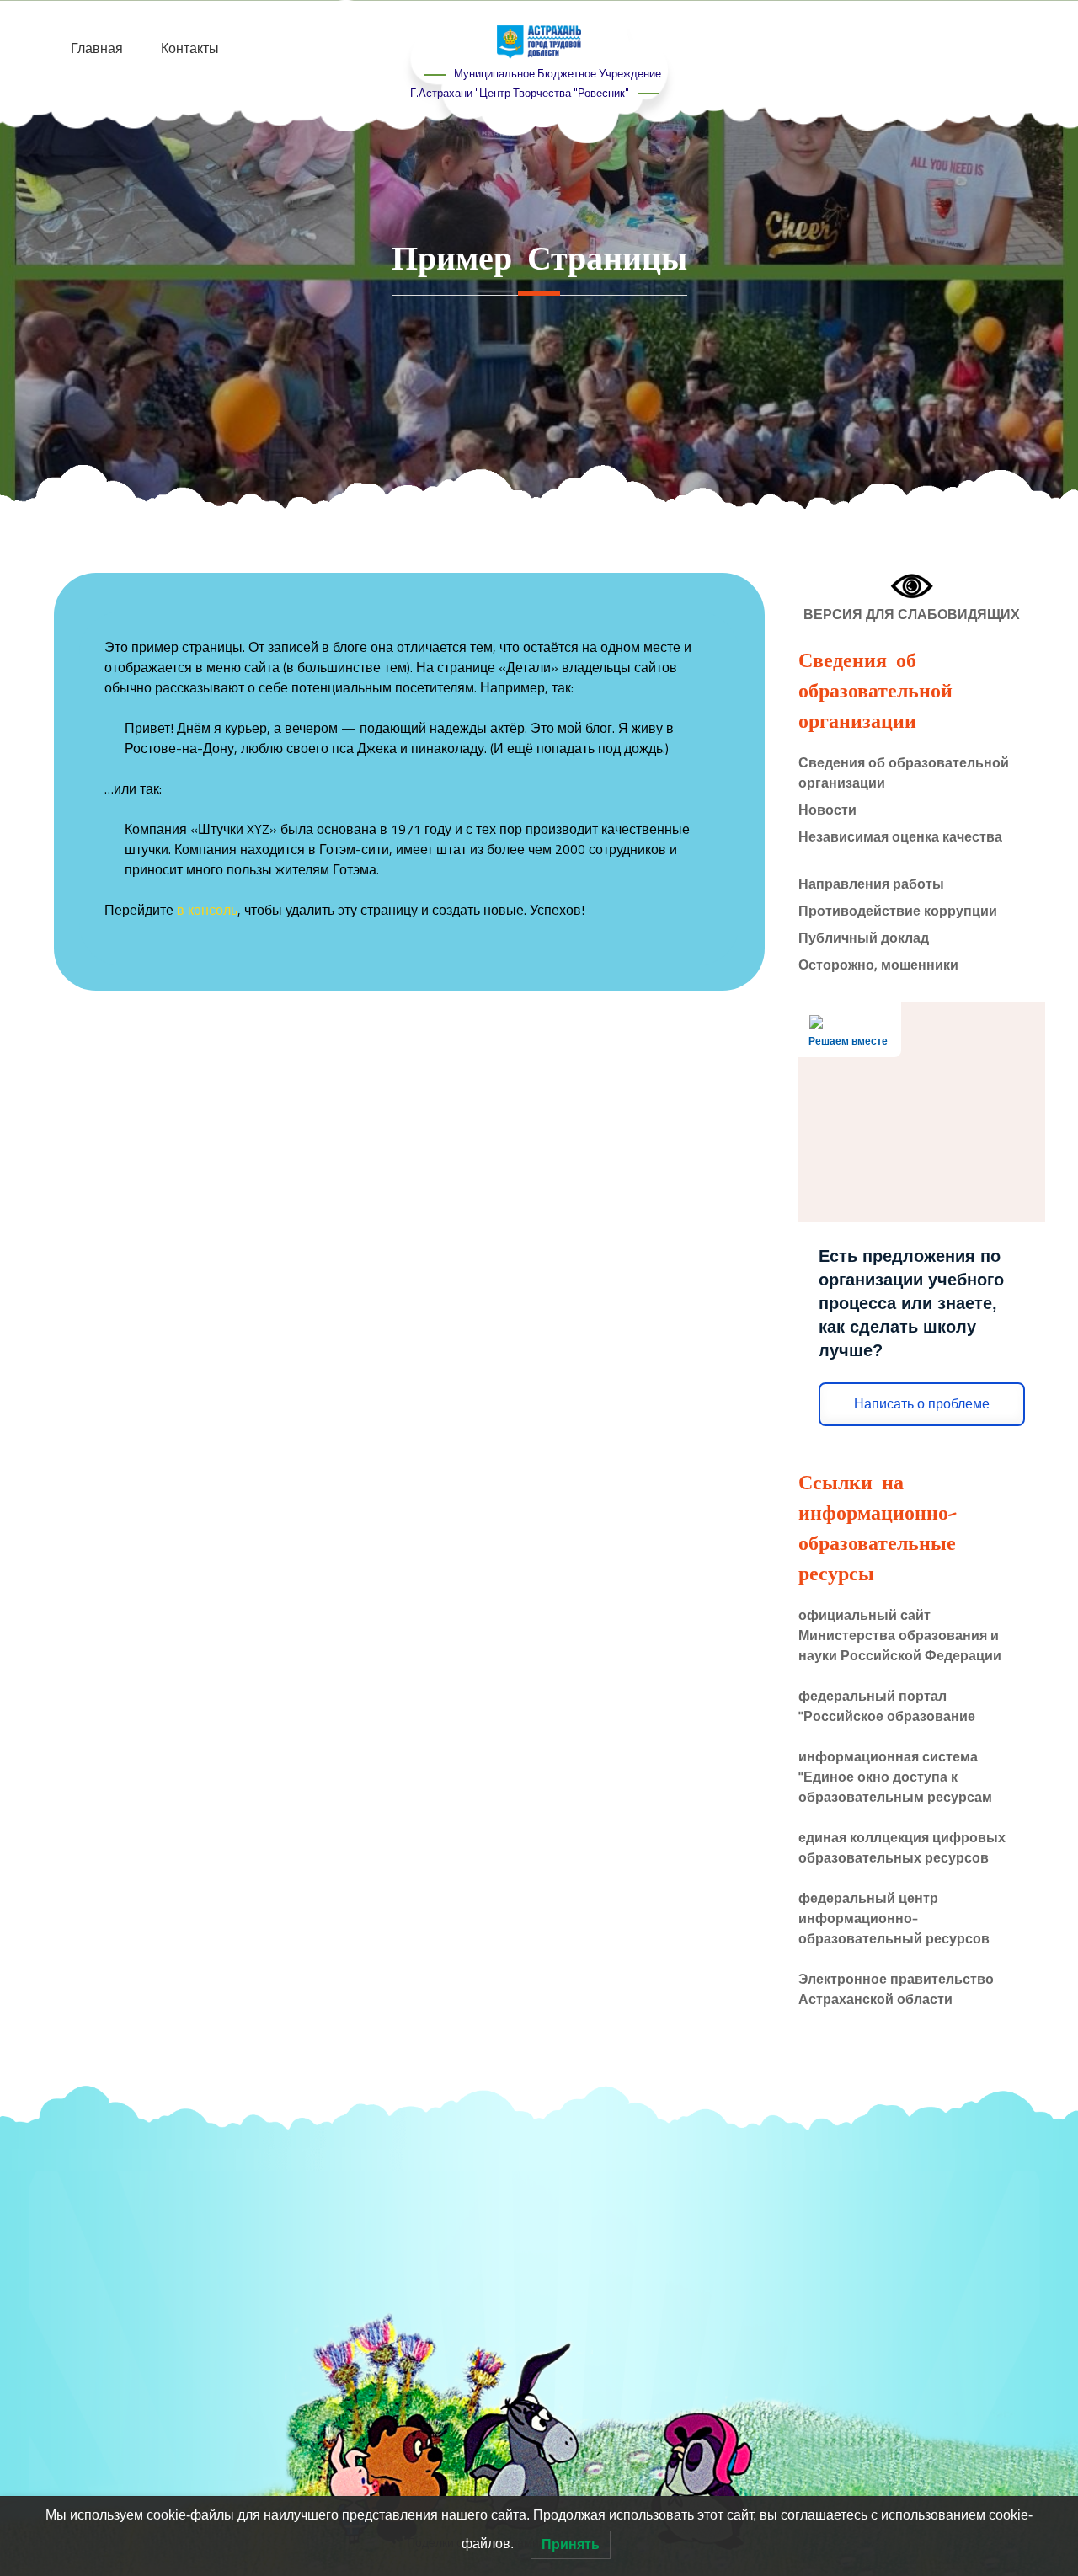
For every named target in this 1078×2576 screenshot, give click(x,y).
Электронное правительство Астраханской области (896, 1989)
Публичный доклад (864, 938)
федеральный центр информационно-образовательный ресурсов (894, 1918)
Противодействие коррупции (898, 911)
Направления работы (871, 884)
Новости (827, 810)
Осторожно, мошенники (878, 965)
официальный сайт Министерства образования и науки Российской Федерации (900, 1635)
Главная (97, 48)
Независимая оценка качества (900, 836)
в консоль (207, 910)
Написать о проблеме (922, 1404)
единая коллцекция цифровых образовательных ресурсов (902, 1847)
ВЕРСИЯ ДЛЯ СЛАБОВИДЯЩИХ (912, 614)
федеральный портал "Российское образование (887, 1706)
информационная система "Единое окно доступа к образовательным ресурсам (895, 1777)
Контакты (190, 48)
